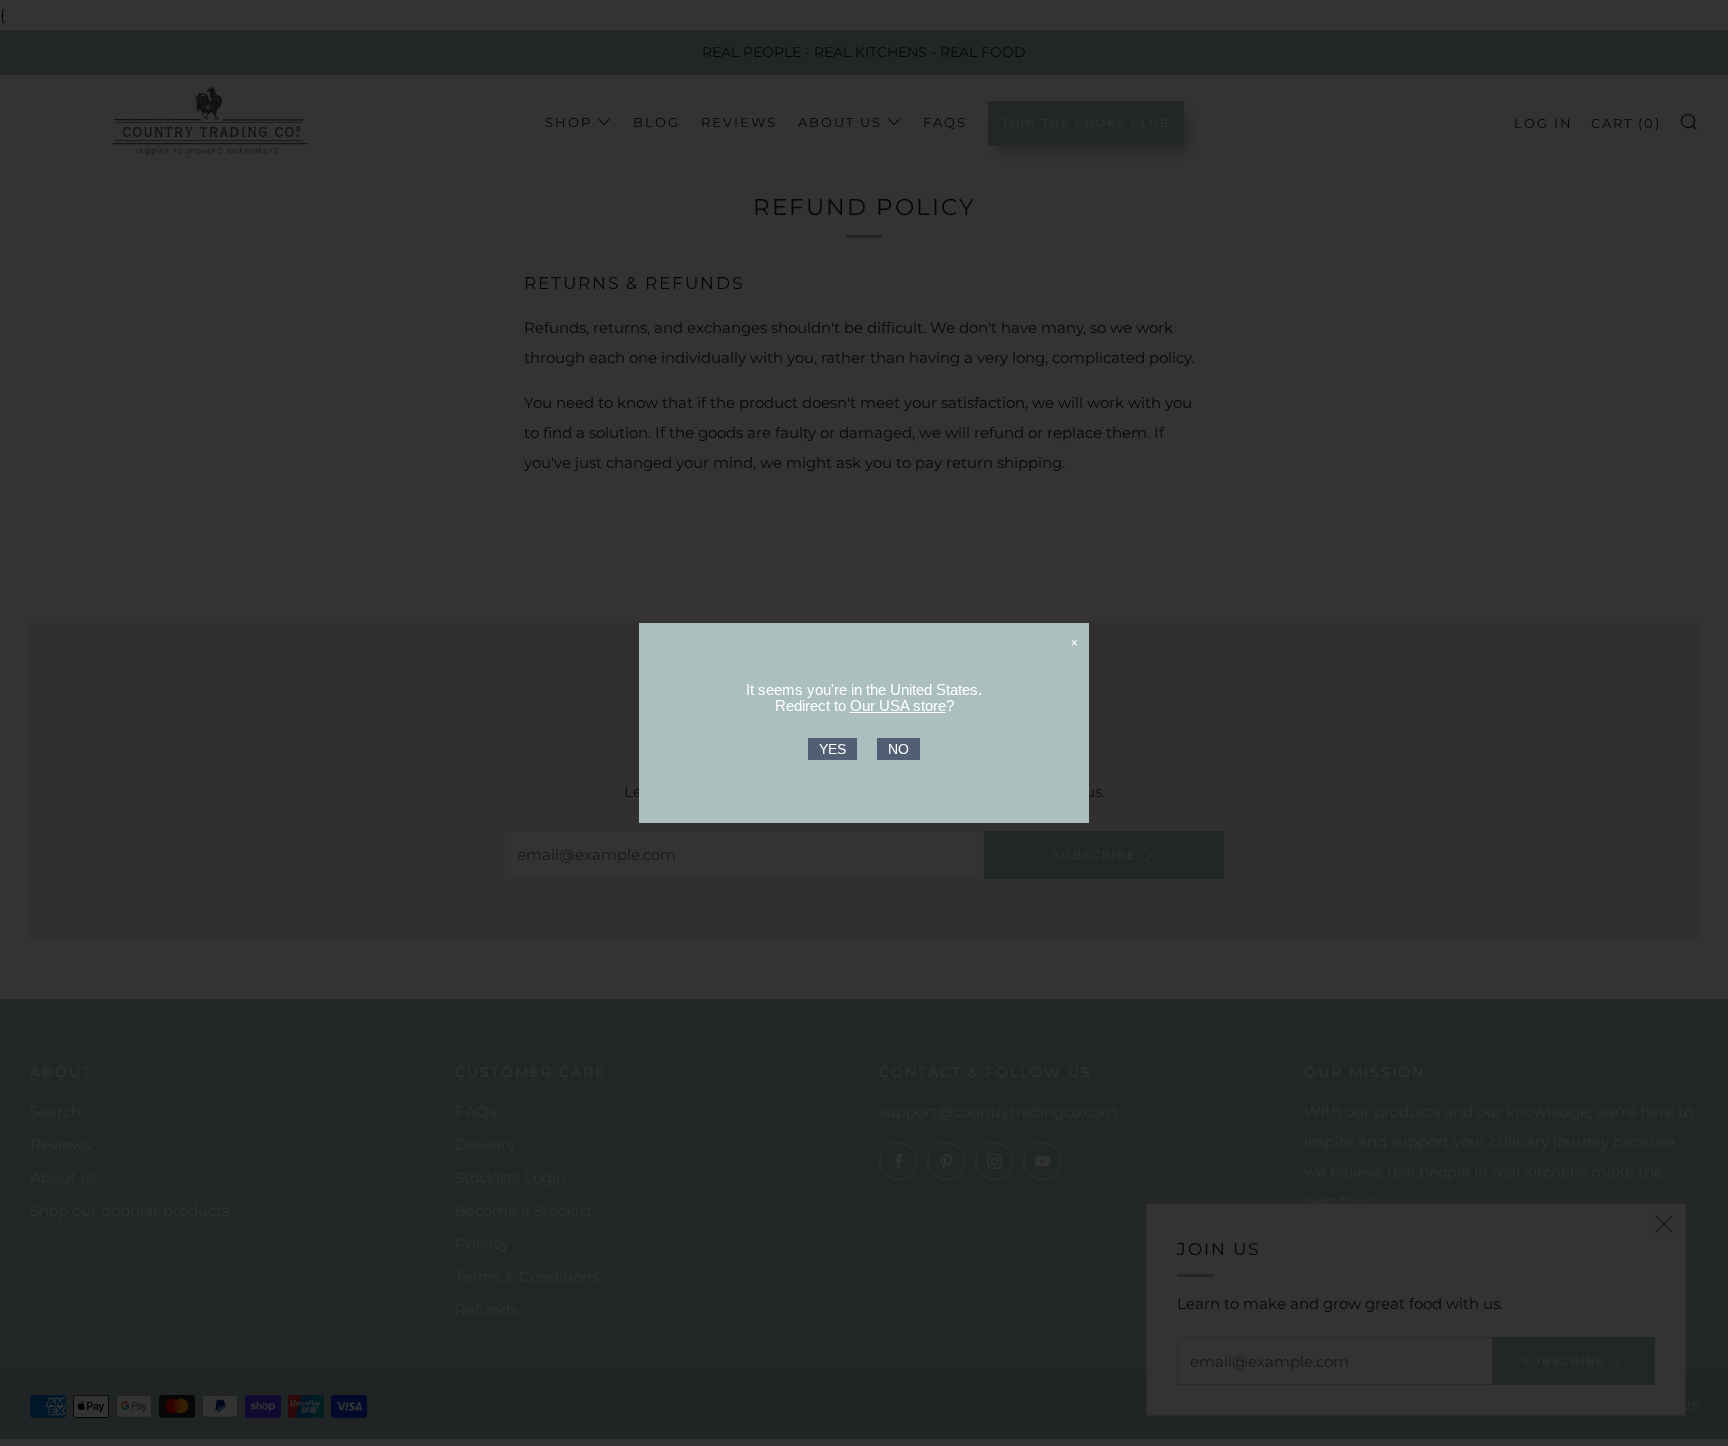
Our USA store (898, 705)
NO (898, 749)
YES (832, 749)
